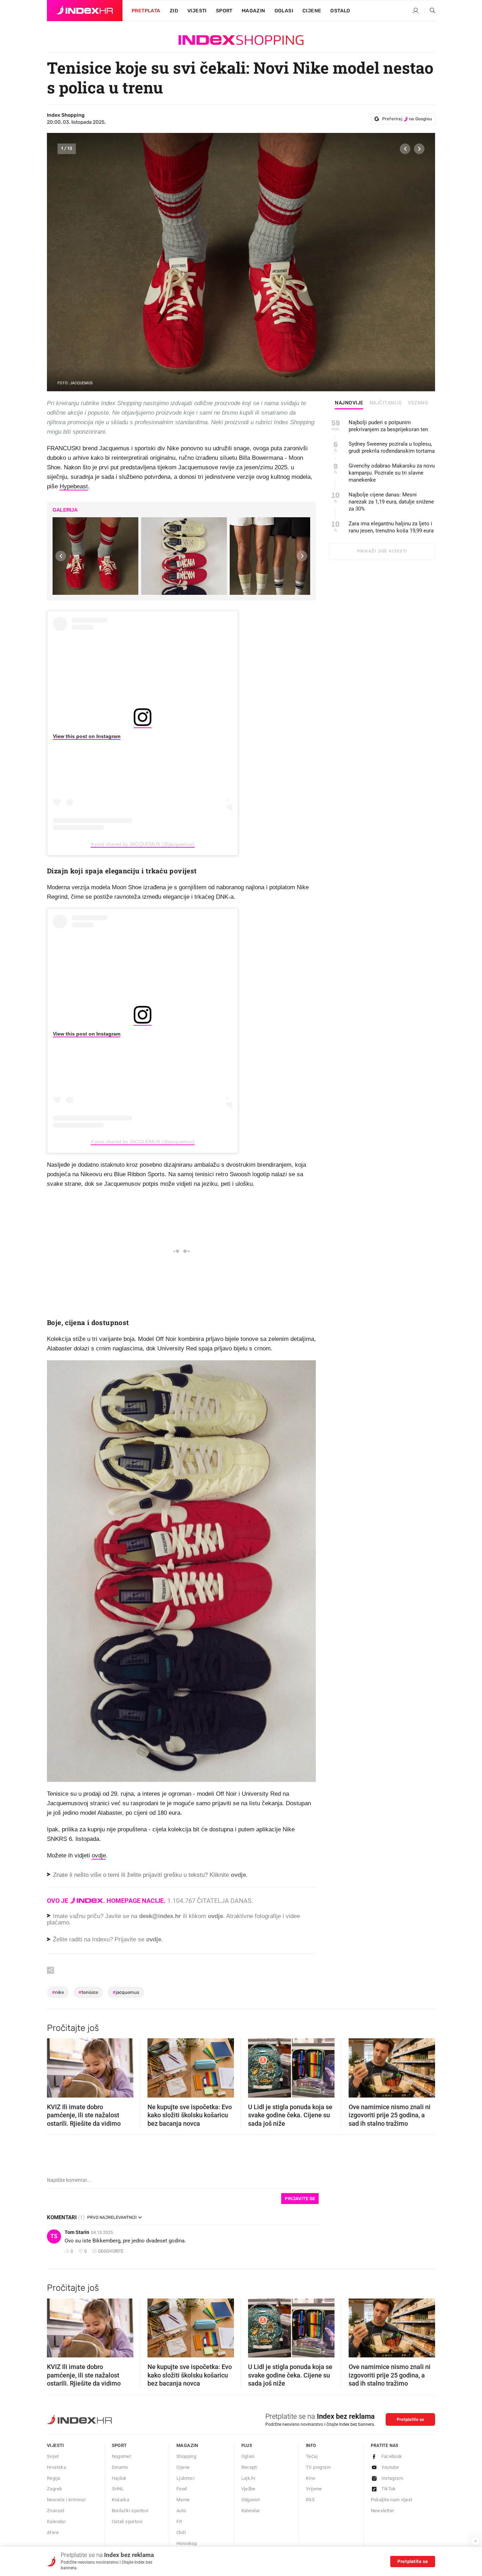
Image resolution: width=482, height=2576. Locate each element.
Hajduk (119, 2478)
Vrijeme (314, 2489)
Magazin (187, 2445)
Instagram (392, 2478)
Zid (174, 11)
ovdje (99, 1855)
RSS (310, 2500)
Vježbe (248, 2489)
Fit (179, 2522)
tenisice (88, 1992)
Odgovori (251, 2500)
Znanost (56, 2511)
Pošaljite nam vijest (392, 2500)
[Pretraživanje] (430, 11)
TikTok (389, 2489)
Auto (181, 2511)
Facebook (392, 2456)
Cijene (312, 11)
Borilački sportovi (130, 2511)
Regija (53, 2478)
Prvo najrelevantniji (112, 2217)
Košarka (121, 2500)
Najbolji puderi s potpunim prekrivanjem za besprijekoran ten (388, 426)
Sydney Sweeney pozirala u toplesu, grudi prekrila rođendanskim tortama (392, 447)
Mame (183, 2500)
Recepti (249, 2467)
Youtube (390, 2467)
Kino (311, 2478)
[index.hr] (85, 11)
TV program (318, 2467)
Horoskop (187, 2543)
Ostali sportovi (127, 2522)
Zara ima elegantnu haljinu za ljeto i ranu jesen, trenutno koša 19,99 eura (391, 527)
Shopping (186, 2456)
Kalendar (56, 2522)
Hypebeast (74, 486)
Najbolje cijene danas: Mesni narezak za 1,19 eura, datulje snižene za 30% (391, 502)
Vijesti (197, 11)
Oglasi (284, 11)
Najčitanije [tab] (386, 403)
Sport (224, 11)
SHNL (118, 2489)
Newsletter (382, 2511)
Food (182, 2489)
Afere (53, 2532)
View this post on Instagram (87, 736)
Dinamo (120, 2467)
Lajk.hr (249, 2478)
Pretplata (146, 11)
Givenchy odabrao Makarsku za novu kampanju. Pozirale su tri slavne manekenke (392, 473)
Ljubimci (185, 2478)
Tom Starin (77, 2232)
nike (58, 1992)
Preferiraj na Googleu (407, 119)
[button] (405, 149)
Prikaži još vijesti (382, 551)
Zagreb (54, 2489)
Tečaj (312, 2456)
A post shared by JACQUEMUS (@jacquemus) (143, 844)
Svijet (53, 2456)
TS (54, 2236)
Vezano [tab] (418, 403)
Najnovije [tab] (349, 403)
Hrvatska (56, 2467)
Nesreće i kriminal (66, 2500)
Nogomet (122, 2456)
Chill (181, 2532)
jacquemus (126, 1992)
